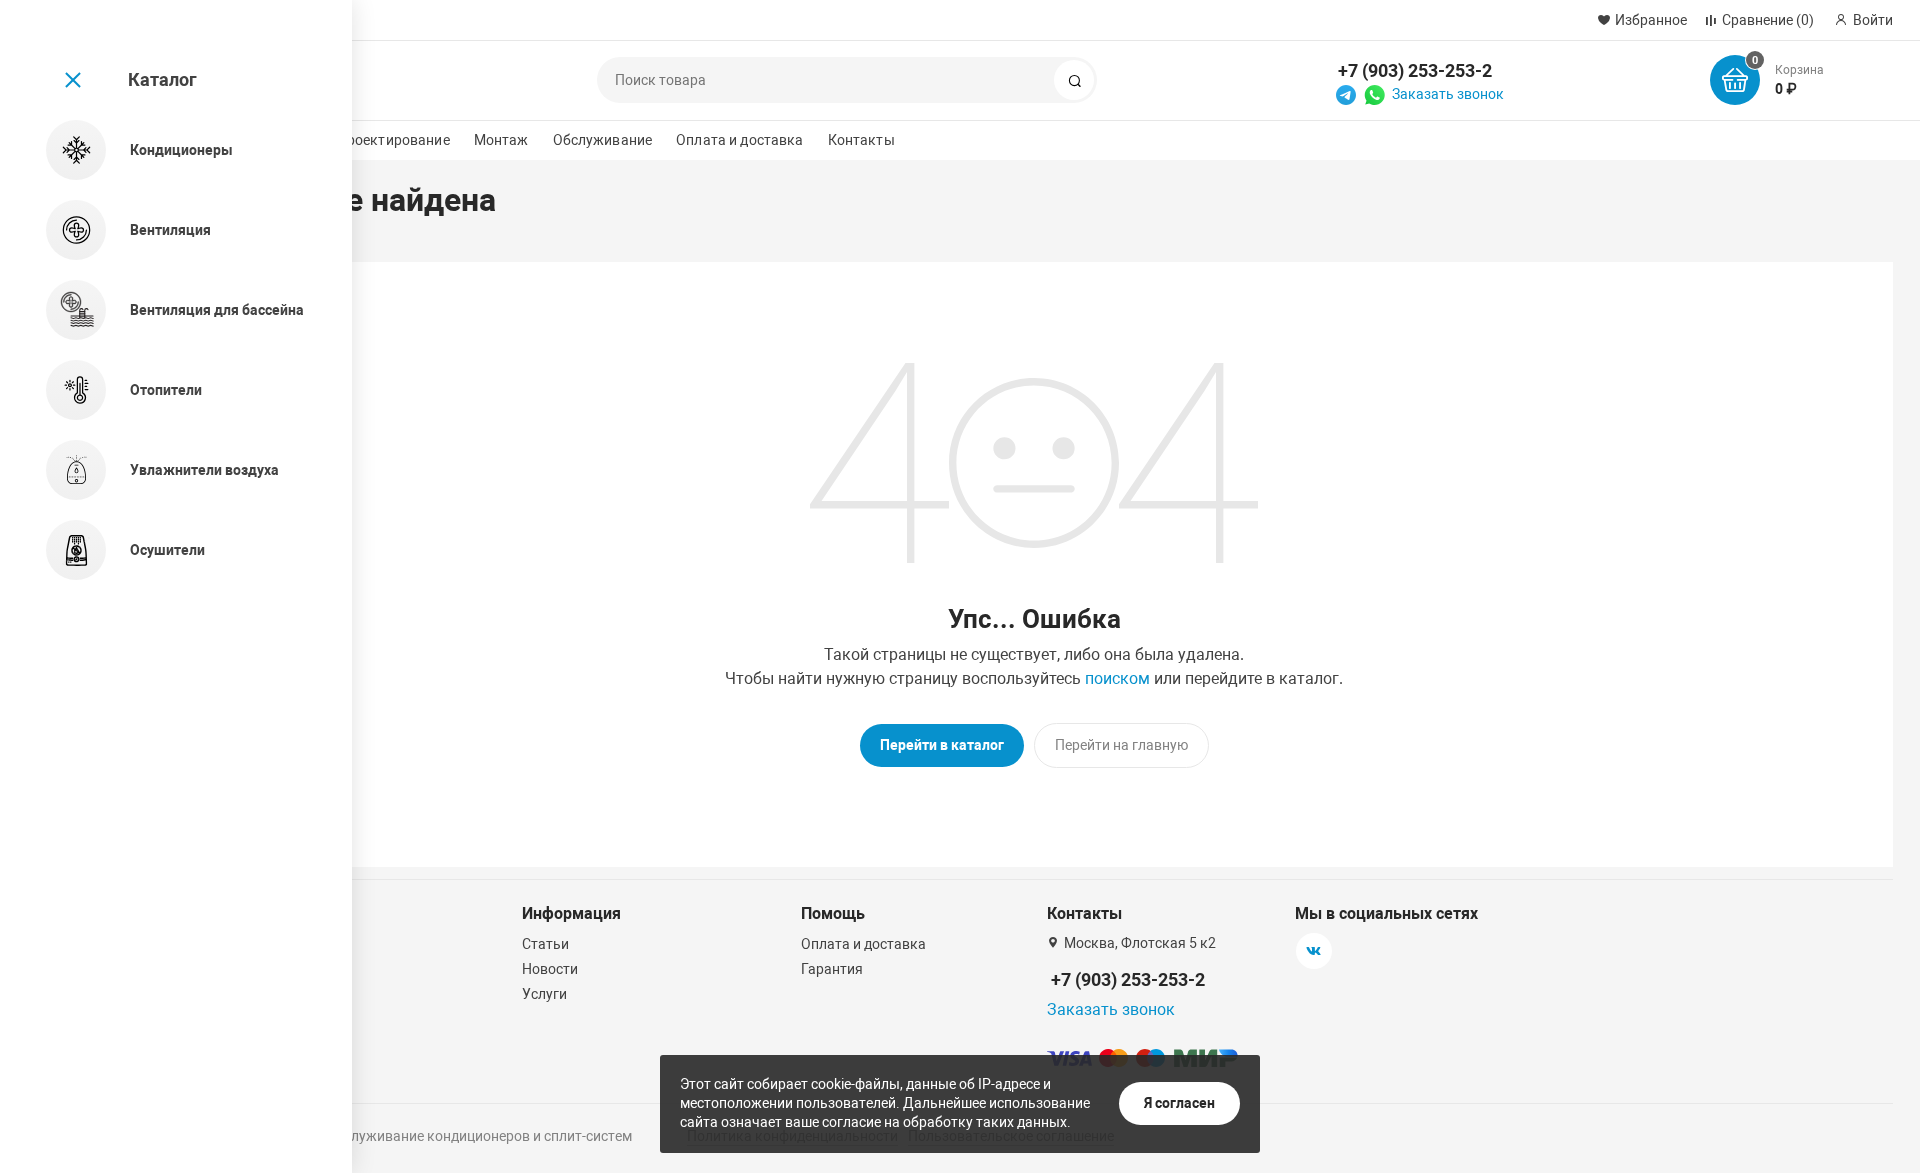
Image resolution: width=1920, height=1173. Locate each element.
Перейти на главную (1121, 745)
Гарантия (832, 969)
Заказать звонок (1448, 94)
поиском (1117, 678)
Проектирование (393, 140)
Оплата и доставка (739, 140)
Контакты (861, 140)
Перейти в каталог (942, 745)
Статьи (545, 944)
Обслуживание (603, 140)
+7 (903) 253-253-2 (1415, 70)
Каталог (162, 79)
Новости (550, 969)
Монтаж (501, 140)
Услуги (544, 994)
